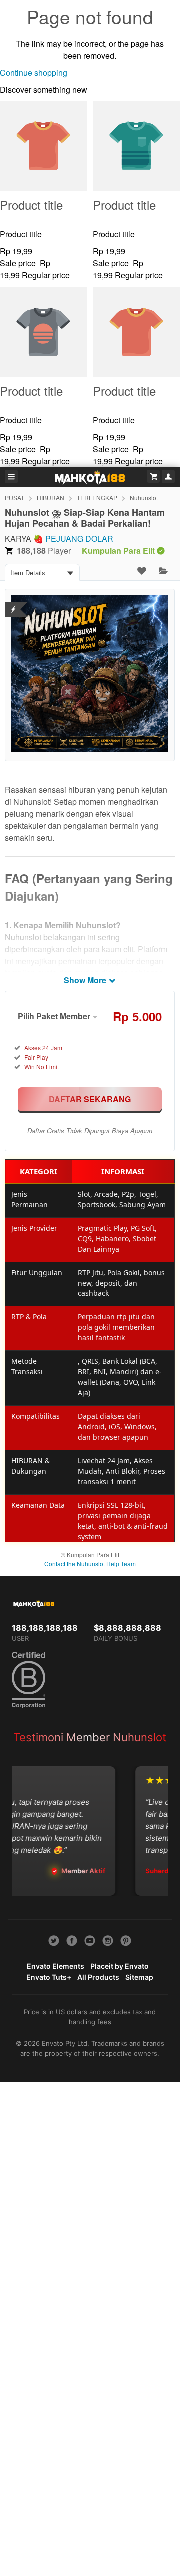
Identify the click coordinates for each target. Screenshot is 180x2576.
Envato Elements (56, 1966)
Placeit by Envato (120, 1966)
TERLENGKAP (97, 497)
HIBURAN (51, 497)
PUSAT (15, 497)
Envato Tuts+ (49, 1977)
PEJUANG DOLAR (79, 538)
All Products (98, 1977)
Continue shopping (34, 73)
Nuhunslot (144, 497)
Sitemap (139, 1977)
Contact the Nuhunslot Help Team (90, 1563)
